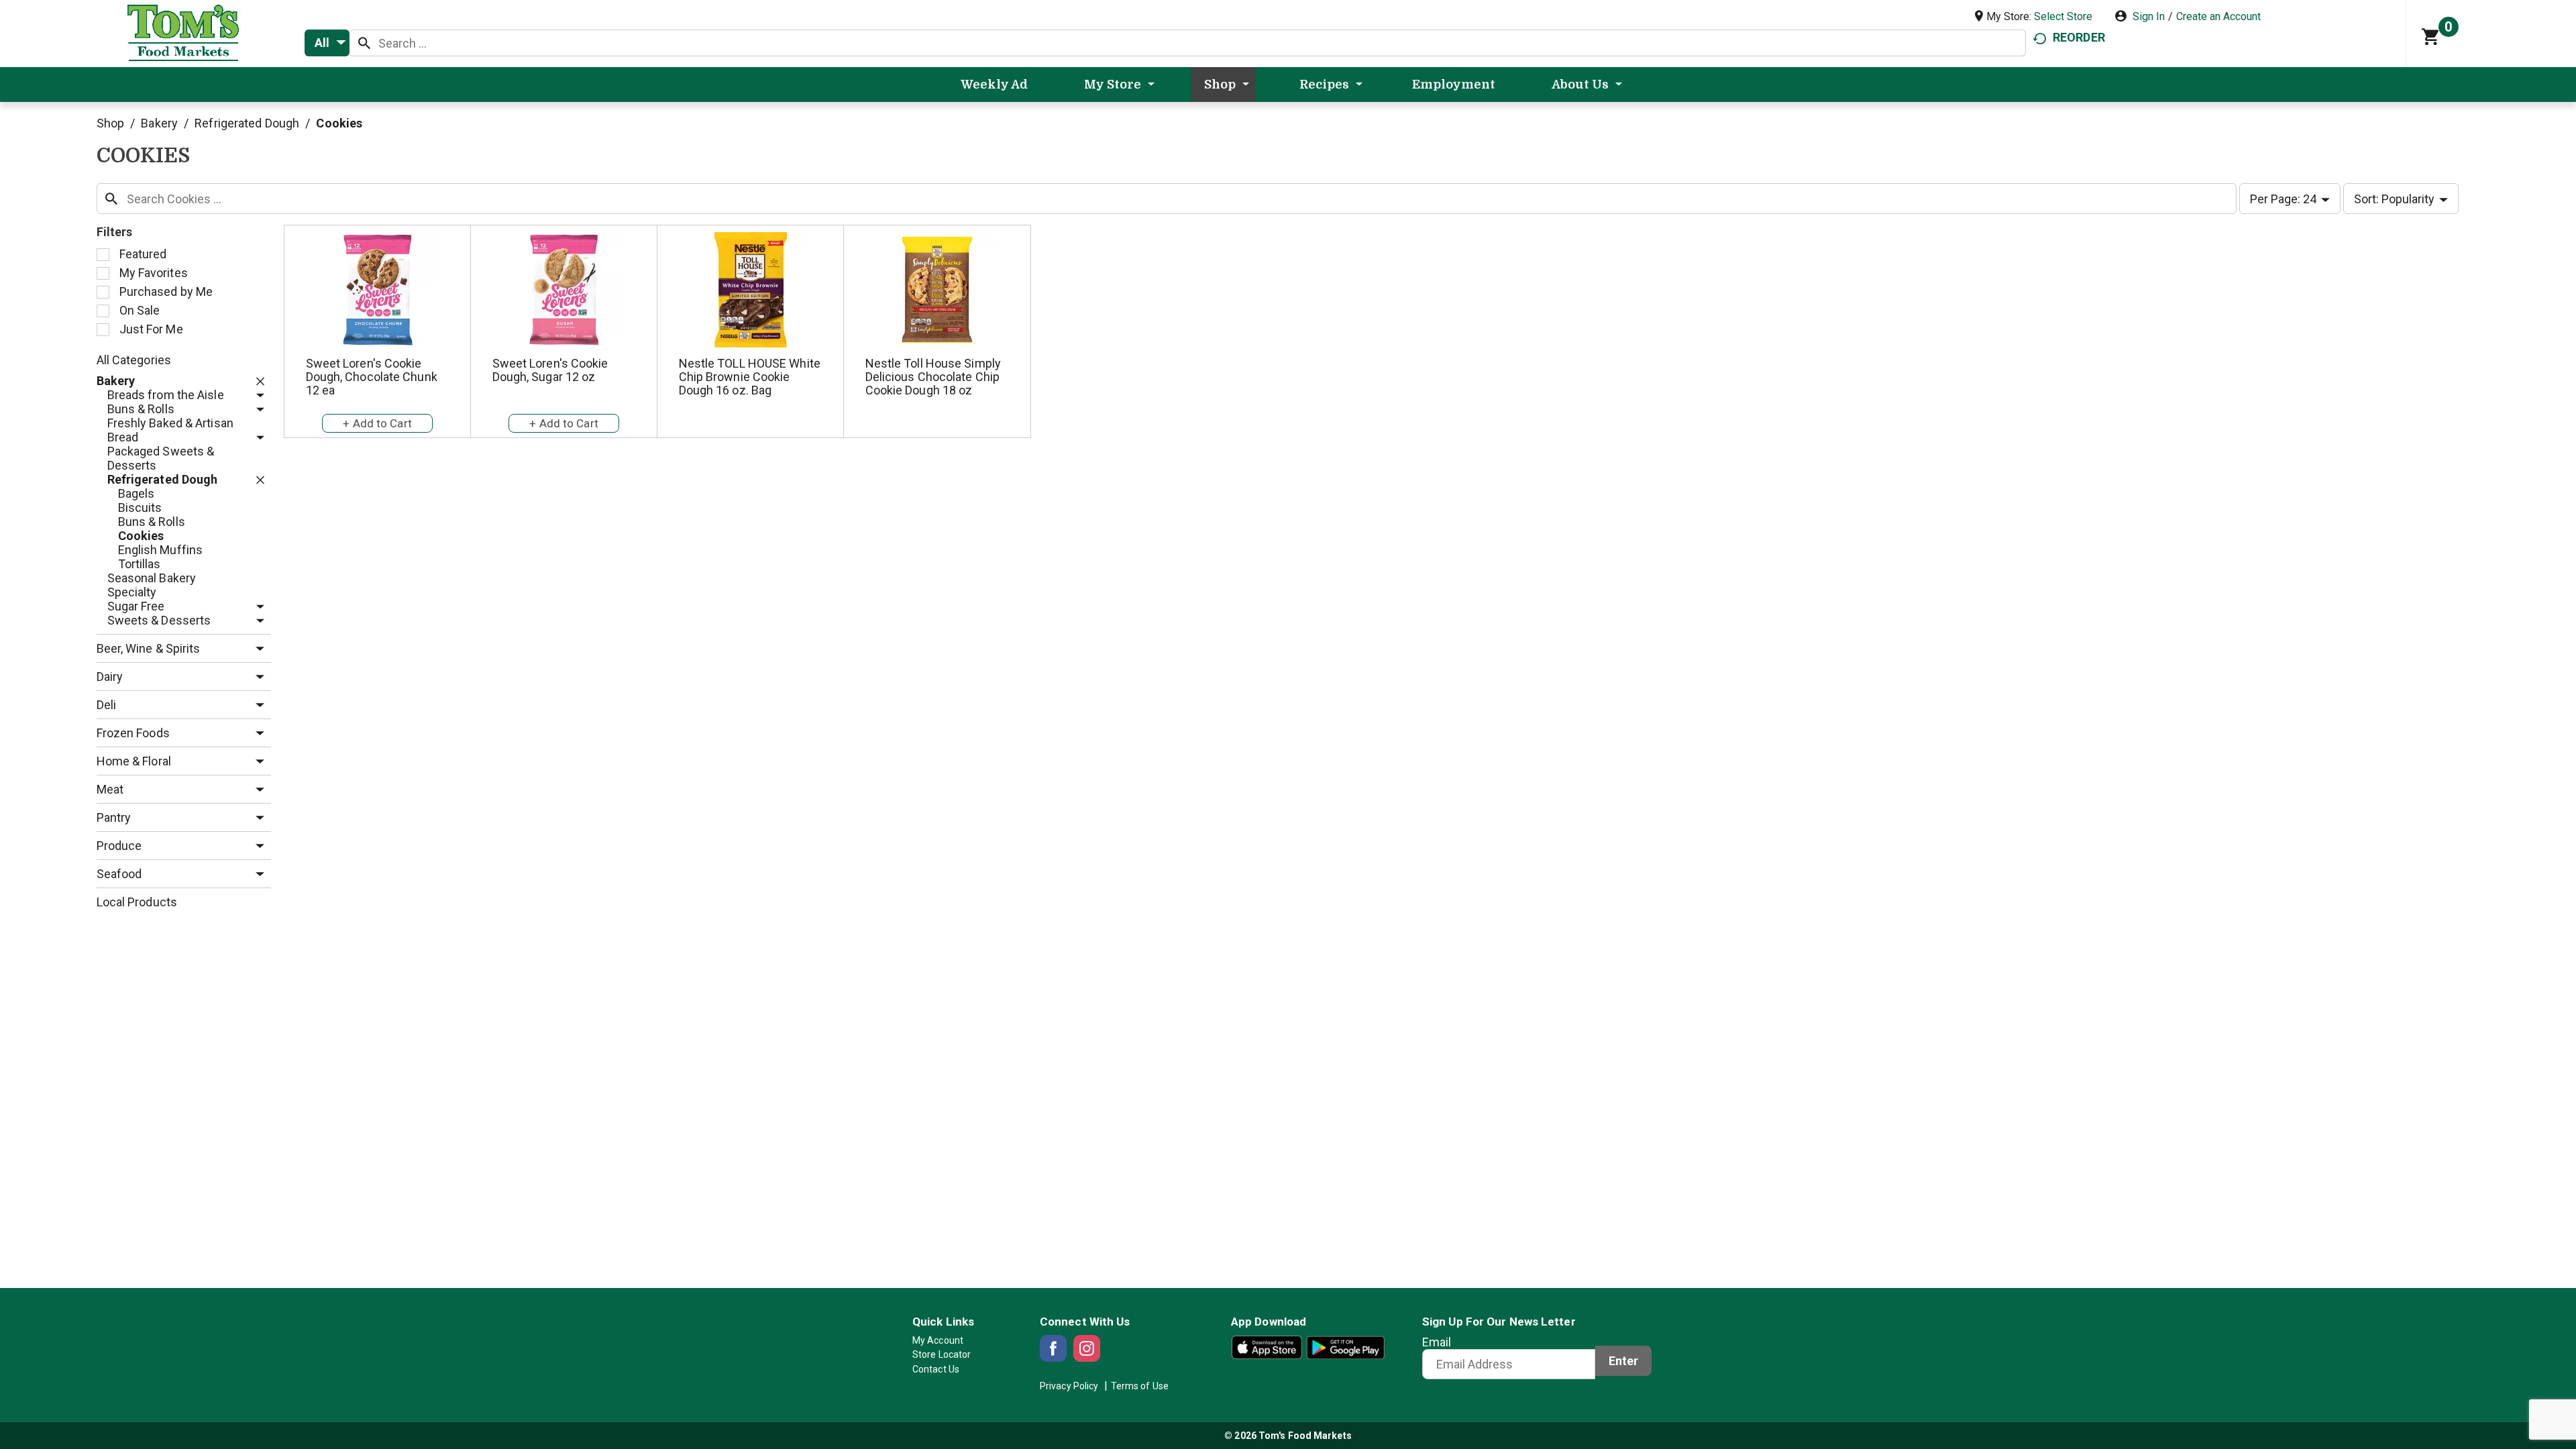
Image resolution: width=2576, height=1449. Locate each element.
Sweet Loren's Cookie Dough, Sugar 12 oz (550, 370)
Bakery (159, 123)
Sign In (2149, 16)
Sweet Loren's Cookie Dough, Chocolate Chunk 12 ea (372, 377)
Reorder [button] (2079, 37)
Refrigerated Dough (247, 123)
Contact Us (936, 1369)
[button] (257, 381)
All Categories (134, 360)
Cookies (339, 123)
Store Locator (942, 1354)
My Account (938, 1340)
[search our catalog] (364, 43)
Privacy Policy (1069, 1386)
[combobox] (327, 43)
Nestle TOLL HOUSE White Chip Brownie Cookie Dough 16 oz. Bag (750, 377)
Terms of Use (1140, 1386)
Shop (110, 123)
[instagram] (1087, 1348)
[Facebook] (1053, 1348)
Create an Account (2218, 16)
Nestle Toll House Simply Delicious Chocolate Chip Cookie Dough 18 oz (933, 377)
